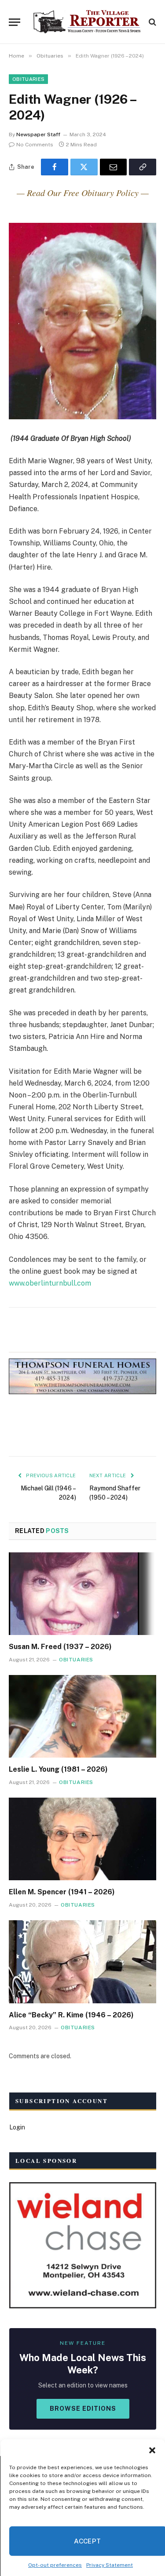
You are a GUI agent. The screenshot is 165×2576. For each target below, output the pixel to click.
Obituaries (28, 79)
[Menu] (15, 22)
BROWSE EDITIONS (83, 2409)
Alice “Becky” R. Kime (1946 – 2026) (71, 2015)
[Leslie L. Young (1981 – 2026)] (82, 1716)
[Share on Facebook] (55, 167)
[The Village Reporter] (87, 22)
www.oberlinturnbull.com (50, 1283)
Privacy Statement (110, 2565)
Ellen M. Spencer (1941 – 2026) (62, 1892)
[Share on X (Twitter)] (84, 167)
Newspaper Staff (38, 134)
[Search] (152, 22)
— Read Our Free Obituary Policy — (83, 193)
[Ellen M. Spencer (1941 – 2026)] (82, 1839)
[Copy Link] (143, 167)
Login (17, 2127)
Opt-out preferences (55, 2565)
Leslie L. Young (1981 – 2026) (58, 1769)
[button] (152, 2450)
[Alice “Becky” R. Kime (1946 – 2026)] (82, 1962)
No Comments (35, 145)
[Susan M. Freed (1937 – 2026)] (82, 1594)
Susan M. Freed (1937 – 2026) (60, 1647)
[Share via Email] (114, 167)
